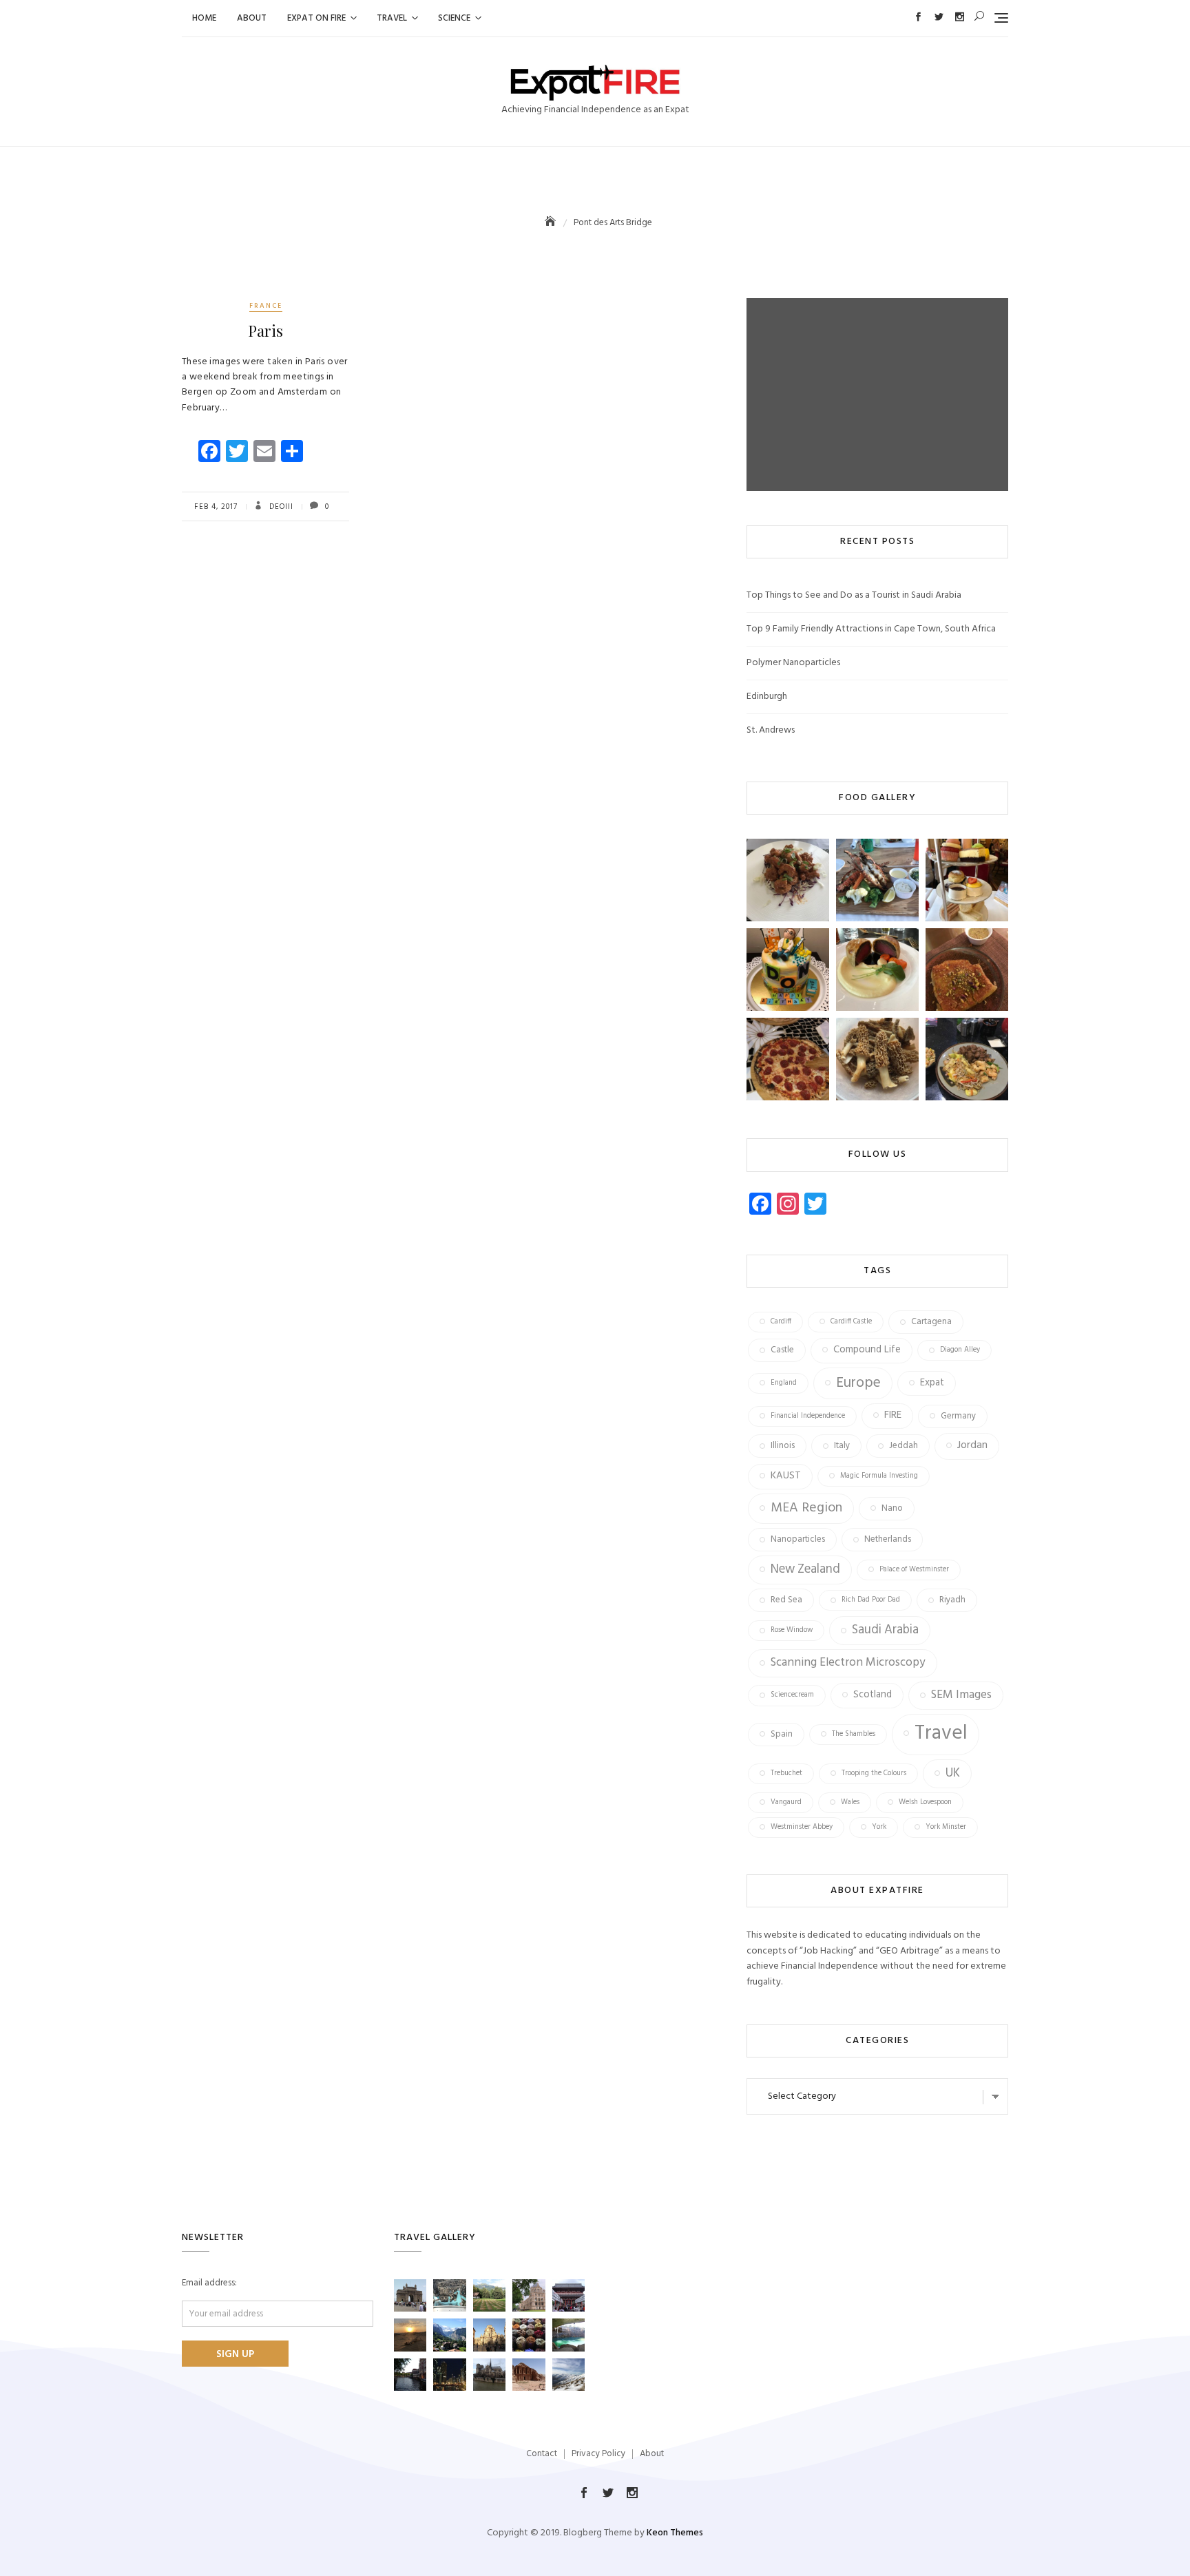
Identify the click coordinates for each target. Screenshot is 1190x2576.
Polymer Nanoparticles (793, 663)
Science (454, 18)
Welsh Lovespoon (925, 1802)
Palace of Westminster (914, 1570)
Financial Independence (808, 1416)
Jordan (972, 1445)
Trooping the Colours (874, 1773)
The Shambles (854, 1734)
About (252, 18)
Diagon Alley (960, 1350)
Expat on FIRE (316, 18)
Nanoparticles (798, 1539)
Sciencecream (792, 1695)
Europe (858, 1383)
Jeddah (904, 1446)
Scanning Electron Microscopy (848, 1663)
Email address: (209, 2283)
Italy (842, 1446)
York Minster (946, 1827)
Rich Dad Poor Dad (871, 1600)
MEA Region (806, 1508)
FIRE (893, 1415)
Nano (892, 1508)
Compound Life (867, 1350)
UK (953, 1773)
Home (204, 18)
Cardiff (781, 1322)
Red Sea (786, 1600)
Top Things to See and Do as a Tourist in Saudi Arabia (854, 595)
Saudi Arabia (885, 1630)
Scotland (873, 1695)
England (784, 1383)
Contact (542, 2454)
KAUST (786, 1476)
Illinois (783, 1446)
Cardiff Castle (851, 1322)
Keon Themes (675, 2533)
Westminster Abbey (802, 1827)
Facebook (918, 17)
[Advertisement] (881, 395)
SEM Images (961, 1695)
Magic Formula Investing (879, 1476)
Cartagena (931, 1322)
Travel (392, 18)
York (879, 1827)
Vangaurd (786, 1802)
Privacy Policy (598, 2454)
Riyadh (952, 1600)
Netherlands (888, 1539)
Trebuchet (786, 1773)
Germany (958, 1416)
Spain (782, 1734)
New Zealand (805, 1570)
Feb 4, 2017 (216, 507)
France (266, 306)
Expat (932, 1383)
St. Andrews (771, 730)
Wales (850, 1802)
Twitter (939, 17)
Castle (782, 1350)
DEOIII (280, 507)
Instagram (960, 17)
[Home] (552, 223)
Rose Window (792, 1630)
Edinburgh (767, 697)
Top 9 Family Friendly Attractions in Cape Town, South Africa (871, 629)
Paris (265, 331)
